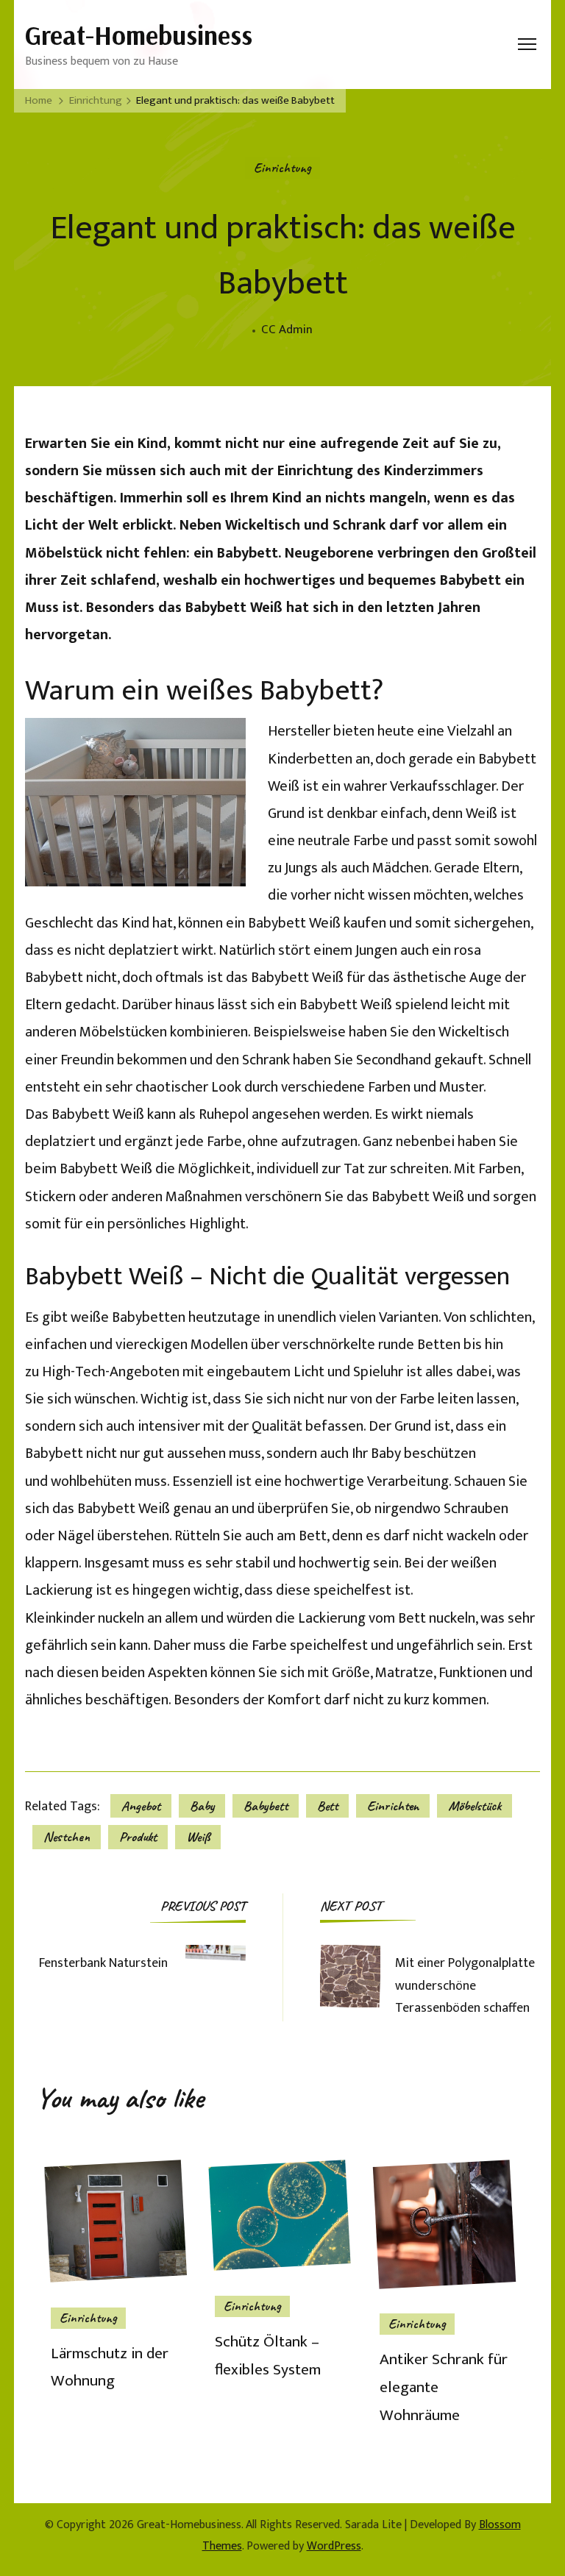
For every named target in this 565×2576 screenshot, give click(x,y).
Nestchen (67, 1837)
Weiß (198, 1837)
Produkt (138, 1837)
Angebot (141, 1806)
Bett (327, 1806)
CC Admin (287, 330)
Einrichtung (282, 168)
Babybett (266, 1806)
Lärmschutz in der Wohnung (110, 2367)
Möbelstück (475, 1806)
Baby (202, 1806)
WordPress (334, 2546)
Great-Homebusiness (139, 35)
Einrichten (393, 1806)
